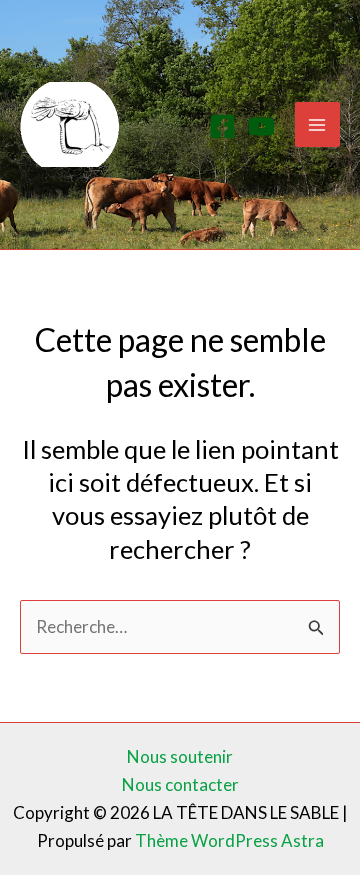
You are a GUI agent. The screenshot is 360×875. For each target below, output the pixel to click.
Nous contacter (180, 784)
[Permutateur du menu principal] (318, 125)
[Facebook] (222, 126)
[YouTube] (261, 126)
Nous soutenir (180, 756)
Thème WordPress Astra (229, 840)
